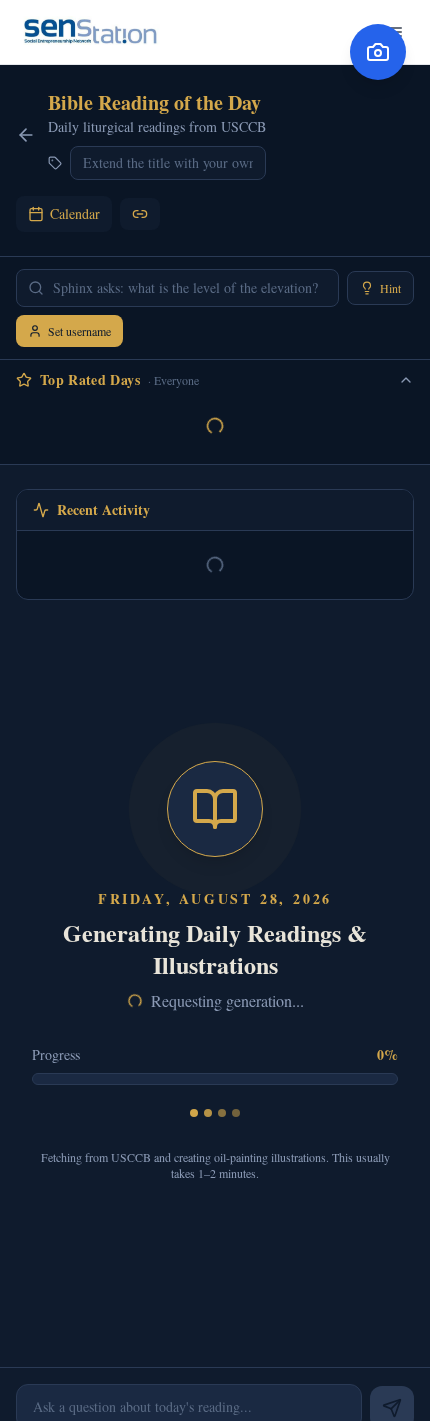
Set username (79, 331)
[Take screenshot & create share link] (378, 52)
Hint (390, 288)
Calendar (75, 213)
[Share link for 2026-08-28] (140, 214)
